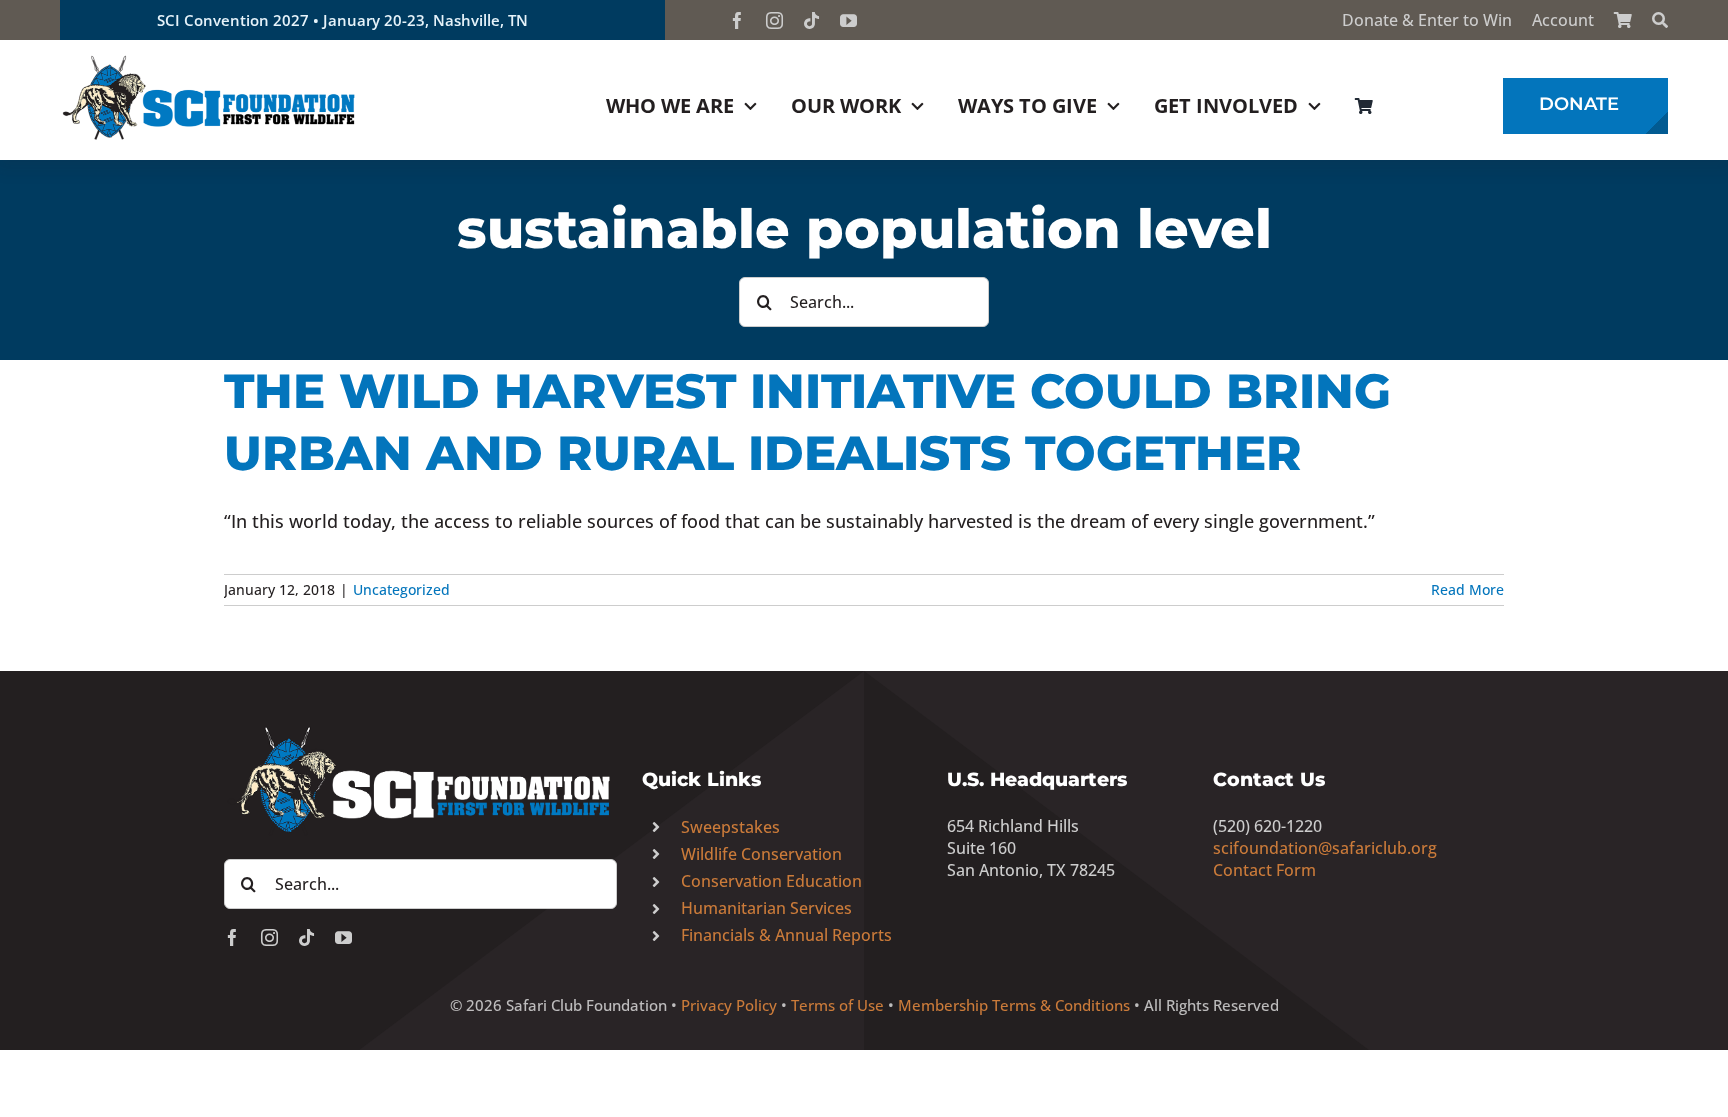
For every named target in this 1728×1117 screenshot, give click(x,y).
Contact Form (1264, 870)
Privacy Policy (729, 1005)
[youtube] (848, 20)
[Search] (1660, 20)
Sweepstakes (730, 827)
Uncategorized (401, 589)
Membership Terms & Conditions (1014, 1005)
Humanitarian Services (766, 908)
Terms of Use (837, 1005)
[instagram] (774, 20)
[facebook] (737, 20)
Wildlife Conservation (761, 854)
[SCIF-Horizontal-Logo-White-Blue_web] (420, 728)
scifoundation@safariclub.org (1325, 848)
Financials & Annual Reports (786, 935)
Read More (1467, 589)
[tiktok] (811, 20)
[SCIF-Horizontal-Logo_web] (210, 59)
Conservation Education (771, 881)
